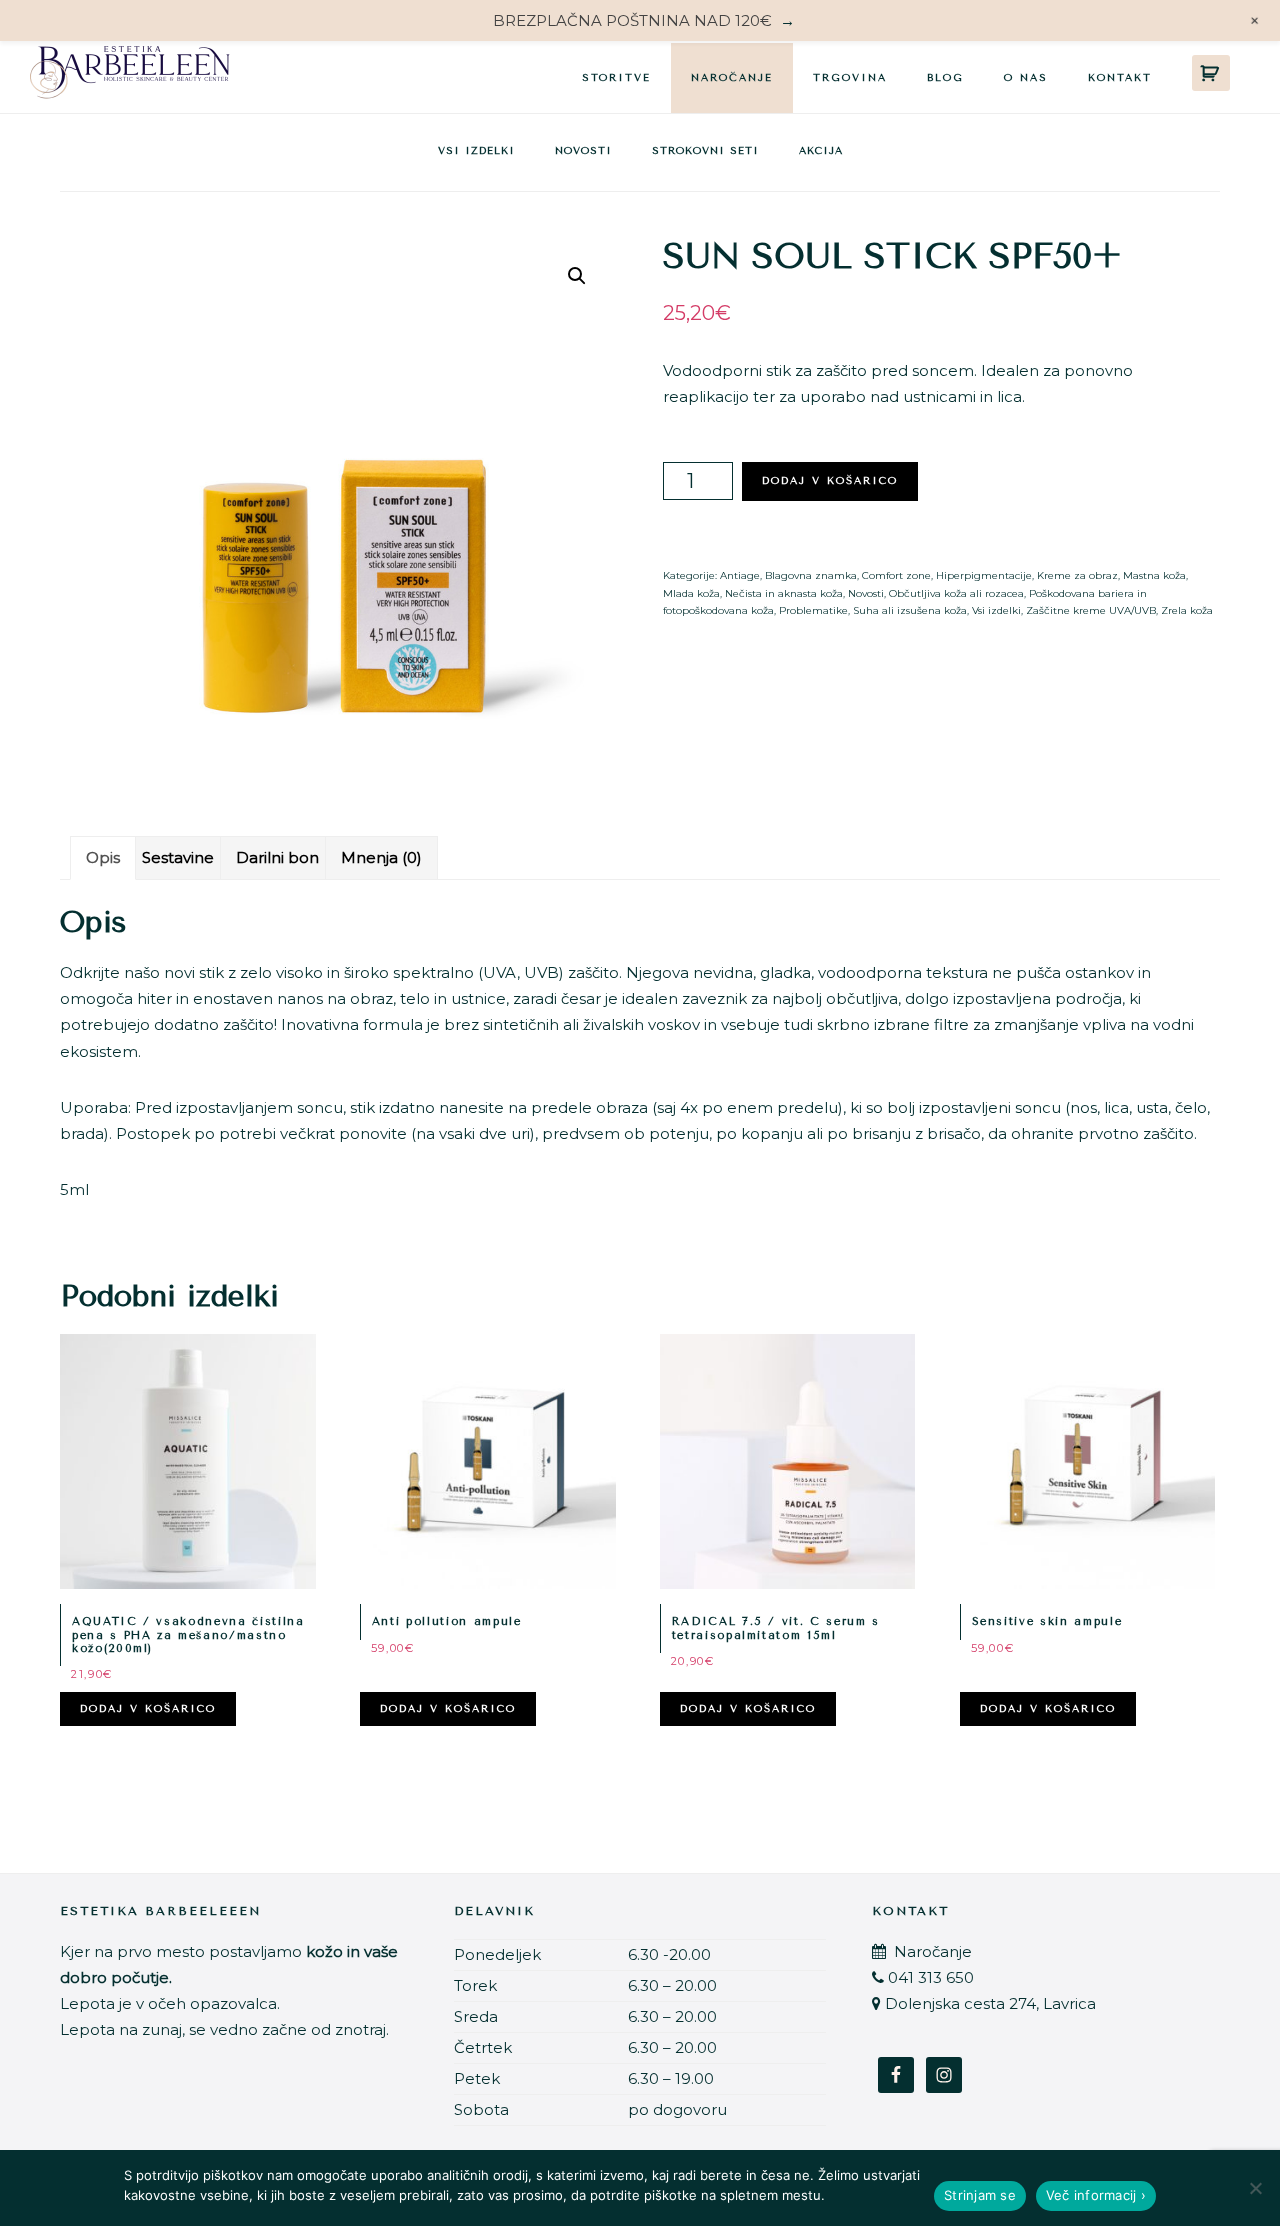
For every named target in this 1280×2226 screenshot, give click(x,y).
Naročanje (931, 1951)
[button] (577, 276)
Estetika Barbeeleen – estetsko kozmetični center (130, 76)
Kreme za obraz (1077, 575)
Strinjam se (980, 2195)
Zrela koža (1187, 610)
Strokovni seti (705, 151)
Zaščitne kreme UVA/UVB (1091, 610)
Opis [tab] (103, 857)
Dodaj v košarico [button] (148, 1709)
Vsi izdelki (476, 151)
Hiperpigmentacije (984, 575)
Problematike (813, 610)
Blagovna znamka (811, 575)
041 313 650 (931, 1977)
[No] (1255, 2188)
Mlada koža (691, 593)
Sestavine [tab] (178, 857)
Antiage (740, 575)
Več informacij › (1096, 2195)
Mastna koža (1154, 575)
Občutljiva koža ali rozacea (956, 593)
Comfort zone (896, 575)
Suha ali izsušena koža (910, 610)
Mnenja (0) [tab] (381, 857)
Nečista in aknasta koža (784, 593)
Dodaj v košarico (830, 481)
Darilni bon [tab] (277, 857)
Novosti (583, 151)
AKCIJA (821, 151)
